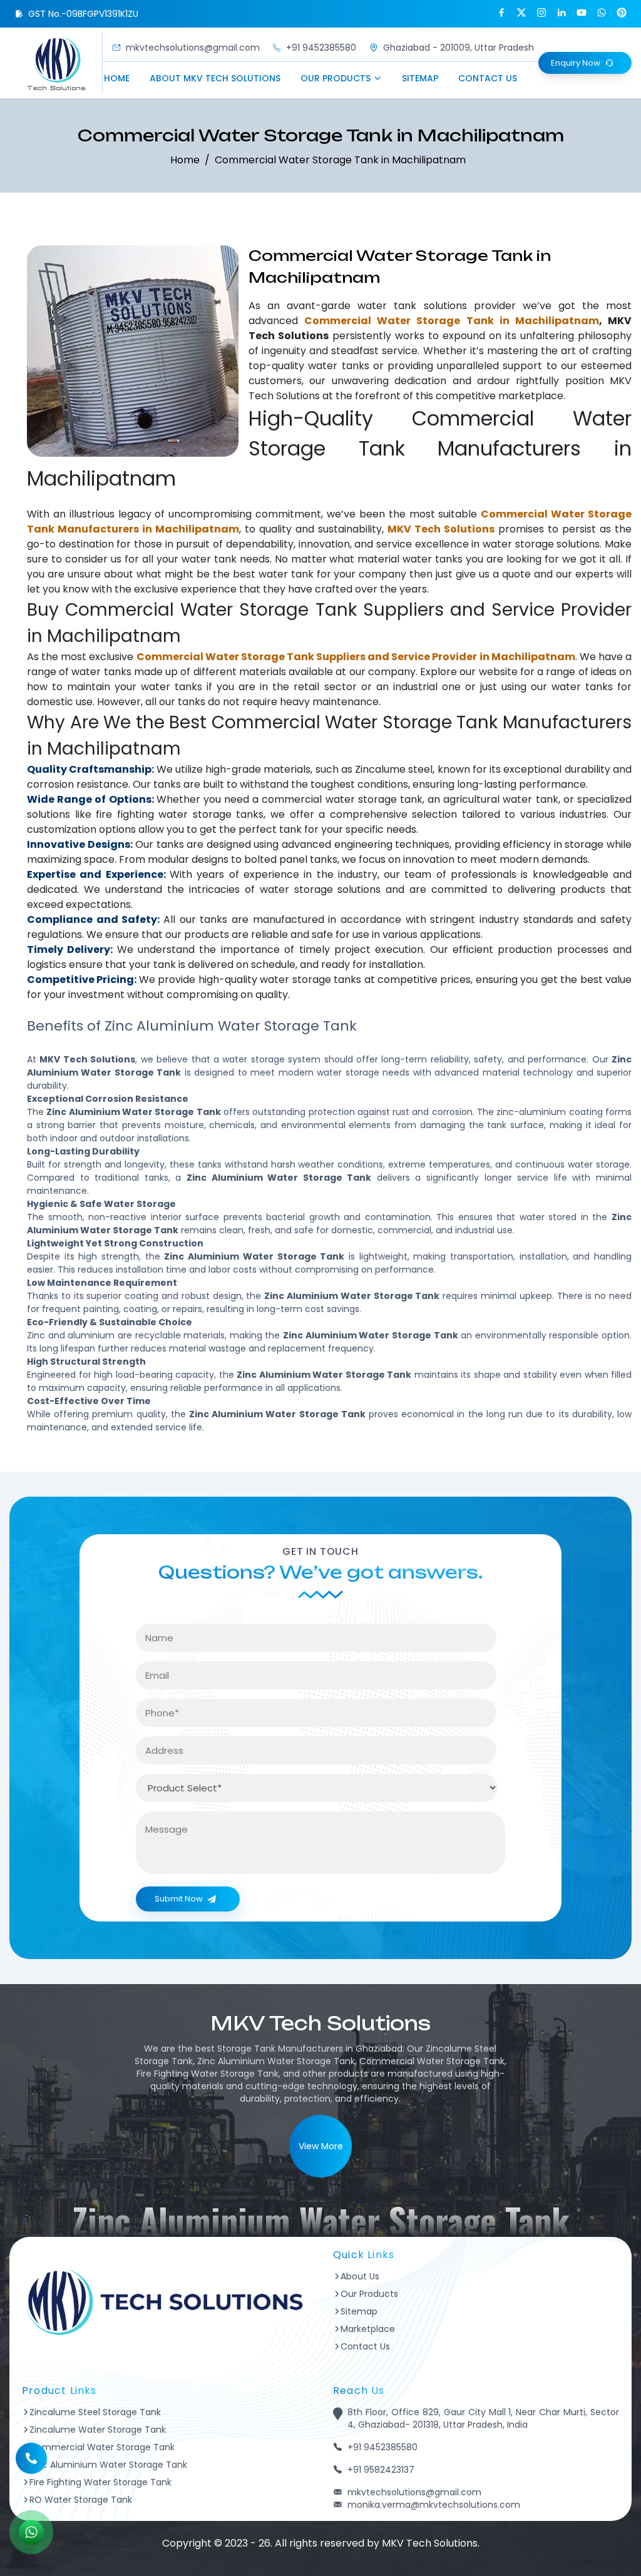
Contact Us (488, 78)
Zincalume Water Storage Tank (98, 2430)
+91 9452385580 (321, 48)
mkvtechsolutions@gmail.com (193, 48)
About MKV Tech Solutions (215, 78)
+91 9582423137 (381, 2470)
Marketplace (368, 2329)
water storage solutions (541, 544)
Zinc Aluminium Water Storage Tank (108, 2465)
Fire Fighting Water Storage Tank (100, 2482)
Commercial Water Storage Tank (102, 2447)
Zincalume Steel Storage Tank (95, 2412)
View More (321, 2146)
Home (117, 78)
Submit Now (179, 1899)
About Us (360, 2276)
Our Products (336, 78)
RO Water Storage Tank (81, 2500)
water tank (387, 306)
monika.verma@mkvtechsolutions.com (434, 2505)
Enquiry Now (576, 63)
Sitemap (420, 78)
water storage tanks (211, 814)
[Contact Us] (31, 2457)
